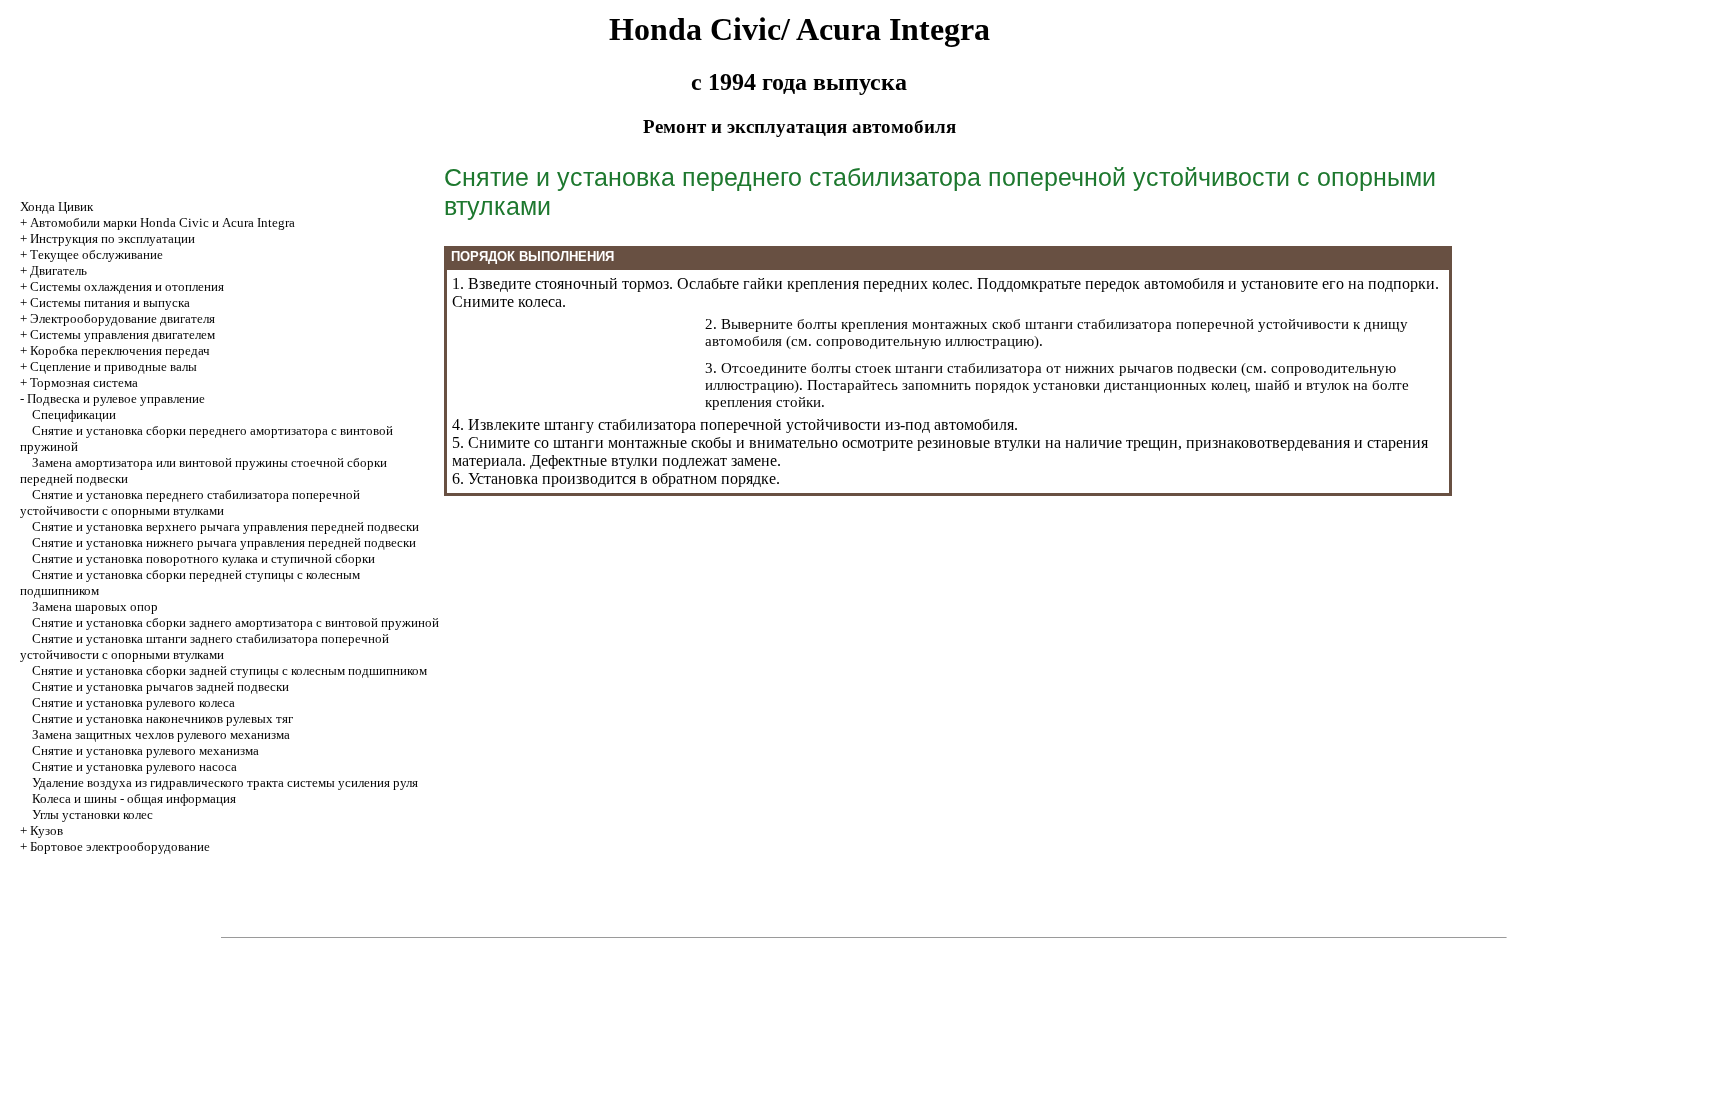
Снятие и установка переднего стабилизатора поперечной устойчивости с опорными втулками (190, 502)
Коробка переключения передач (120, 350)
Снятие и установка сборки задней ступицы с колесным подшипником (229, 670)
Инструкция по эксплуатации (112, 238)
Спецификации (74, 414)
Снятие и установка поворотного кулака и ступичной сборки (203, 558)
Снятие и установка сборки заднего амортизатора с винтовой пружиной (235, 622)
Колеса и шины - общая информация (134, 798)
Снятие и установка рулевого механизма (145, 750)
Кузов (46, 830)
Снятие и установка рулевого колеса (133, 702)
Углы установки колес (92, 814)
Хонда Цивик (56, 206)
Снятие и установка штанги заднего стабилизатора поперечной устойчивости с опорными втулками (204, 646)
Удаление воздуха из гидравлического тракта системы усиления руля (225, 782)
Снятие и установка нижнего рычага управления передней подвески (224, 542)
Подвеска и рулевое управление (116, 398)
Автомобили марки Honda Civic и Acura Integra (162, 222)
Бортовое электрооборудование (120, 846)
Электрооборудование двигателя (122, 318)
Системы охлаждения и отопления (127, 286)
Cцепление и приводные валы (113, 366)
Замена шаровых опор (95, 606)
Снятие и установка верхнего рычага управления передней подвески (225, 526)
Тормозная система (84, 382)
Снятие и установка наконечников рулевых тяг (162, 718)
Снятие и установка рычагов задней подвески (160, 686)
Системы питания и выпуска (110, 302)
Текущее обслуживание (96, 254)
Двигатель (58, 270)
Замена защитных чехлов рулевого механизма (161, 734)
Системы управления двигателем (122, 334)
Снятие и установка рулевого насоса (134, 766)
